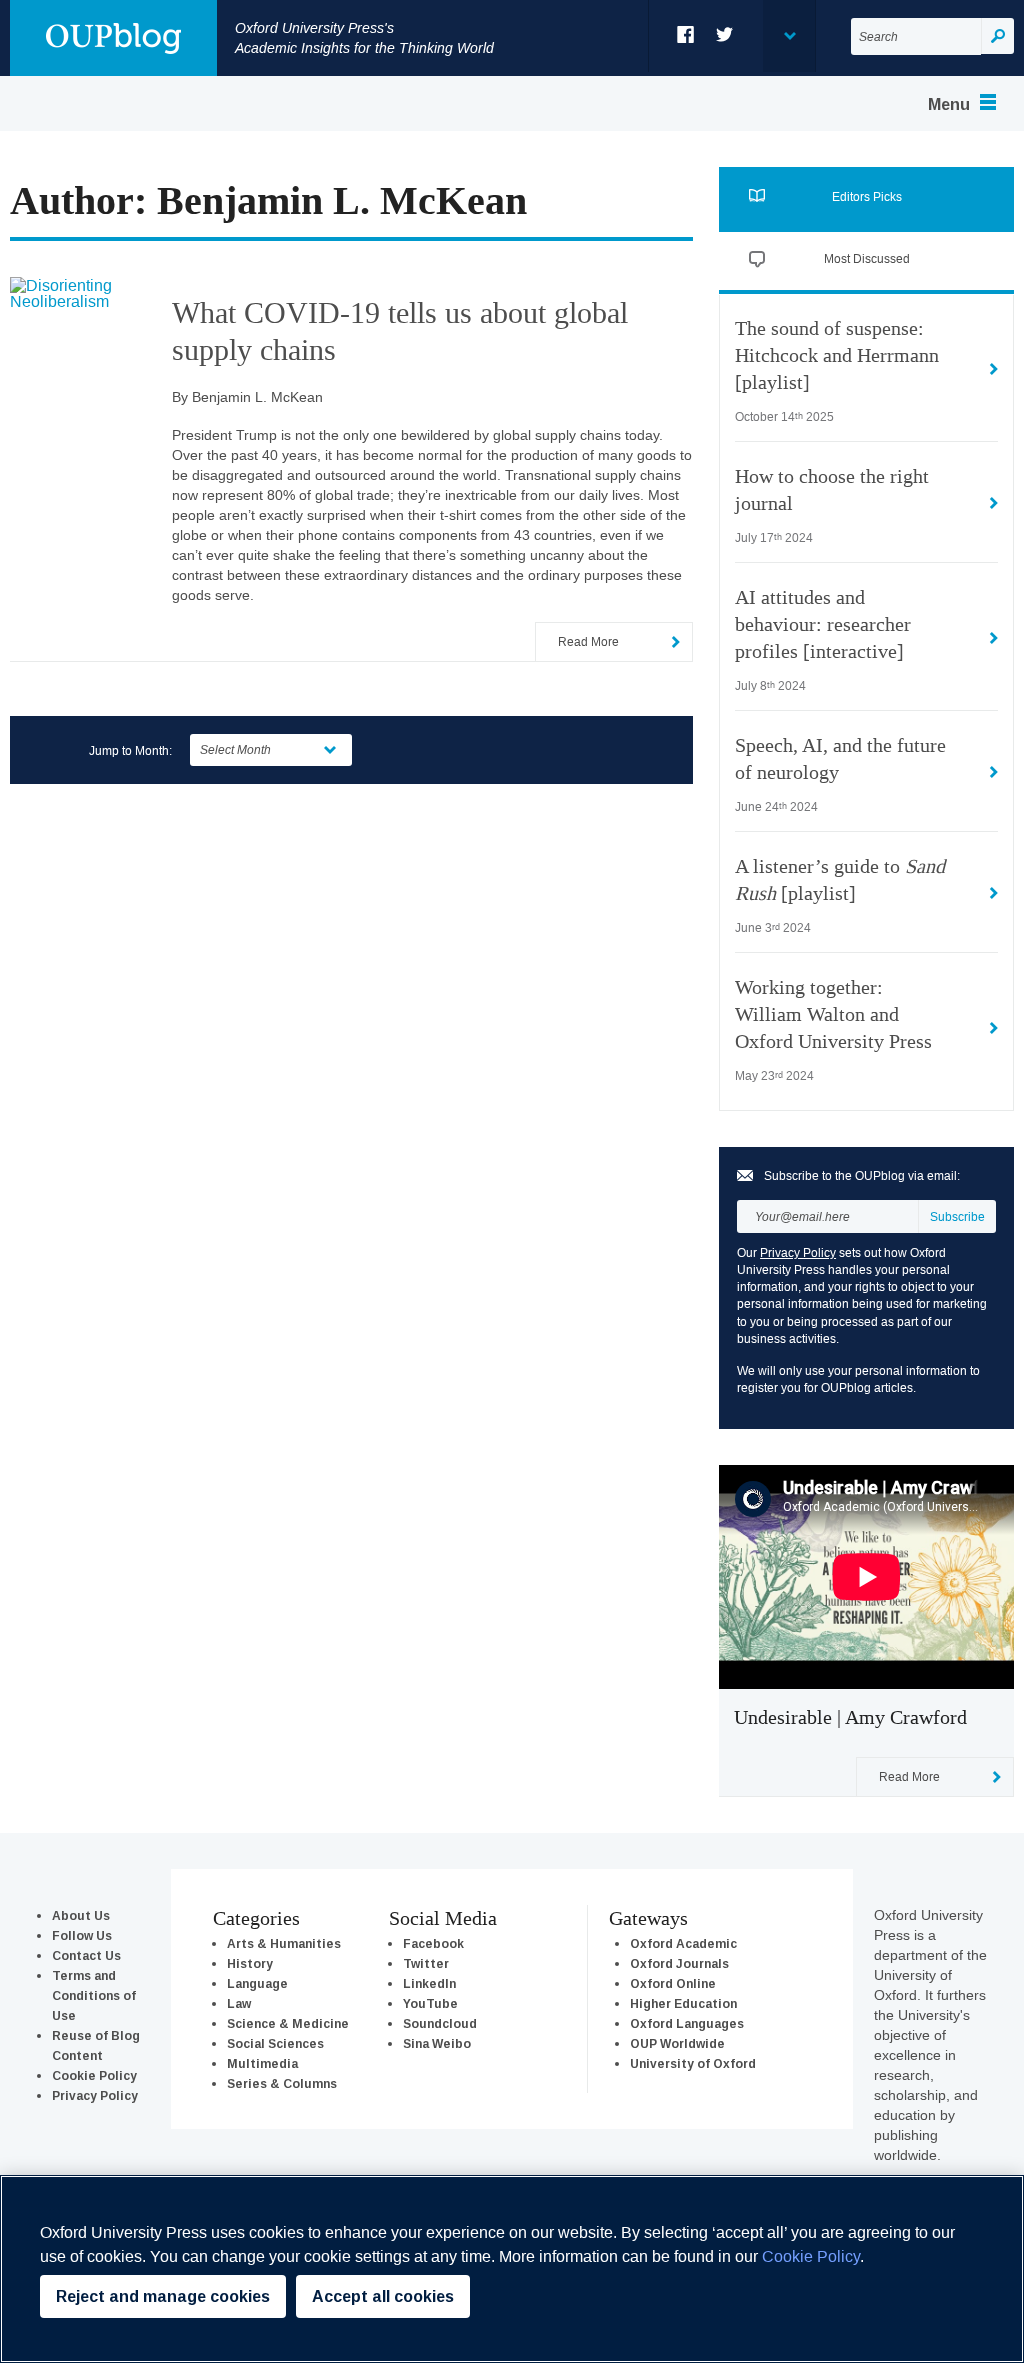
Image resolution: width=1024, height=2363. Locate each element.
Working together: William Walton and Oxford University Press (833, 1015)
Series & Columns (282, 2083)
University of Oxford (693, 2063)
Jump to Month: (130, 750)
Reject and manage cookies (163, 2296)
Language (257, 1983)
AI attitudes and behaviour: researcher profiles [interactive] (823, 625)
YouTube (430, 2003)
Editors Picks (867, 196)
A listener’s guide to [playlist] (840, 880)
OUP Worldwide (677, 2043)
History (250, 1963)
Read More (588, 641)
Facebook (686, 34)
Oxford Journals (679, 1963)
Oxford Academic (683, 1943)
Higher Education (683, 2003)
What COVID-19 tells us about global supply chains (400, 331)
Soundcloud (440, 2023)
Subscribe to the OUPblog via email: (862, 1176)
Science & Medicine (288, 2023)
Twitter (725, 34)
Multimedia (262, 2063)
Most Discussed (867, 258)
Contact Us (86, 1955)
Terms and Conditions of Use (94, 1995)
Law (239, 2003)
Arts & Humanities (284, 1943)
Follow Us (82, 1935)
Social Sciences (275, 2043)
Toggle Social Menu (789, 36)
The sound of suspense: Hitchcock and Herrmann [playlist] (837, 356)
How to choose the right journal (832, 490)
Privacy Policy (798, 1252)
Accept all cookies (383, 2296)
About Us (81, 1915)
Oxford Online (673, 1983)
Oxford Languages (687, 2023)
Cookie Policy (94, 2075)
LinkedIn (429, 1983)
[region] (512, 2269)
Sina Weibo (437, 2043)
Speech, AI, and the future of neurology (840, 759)
